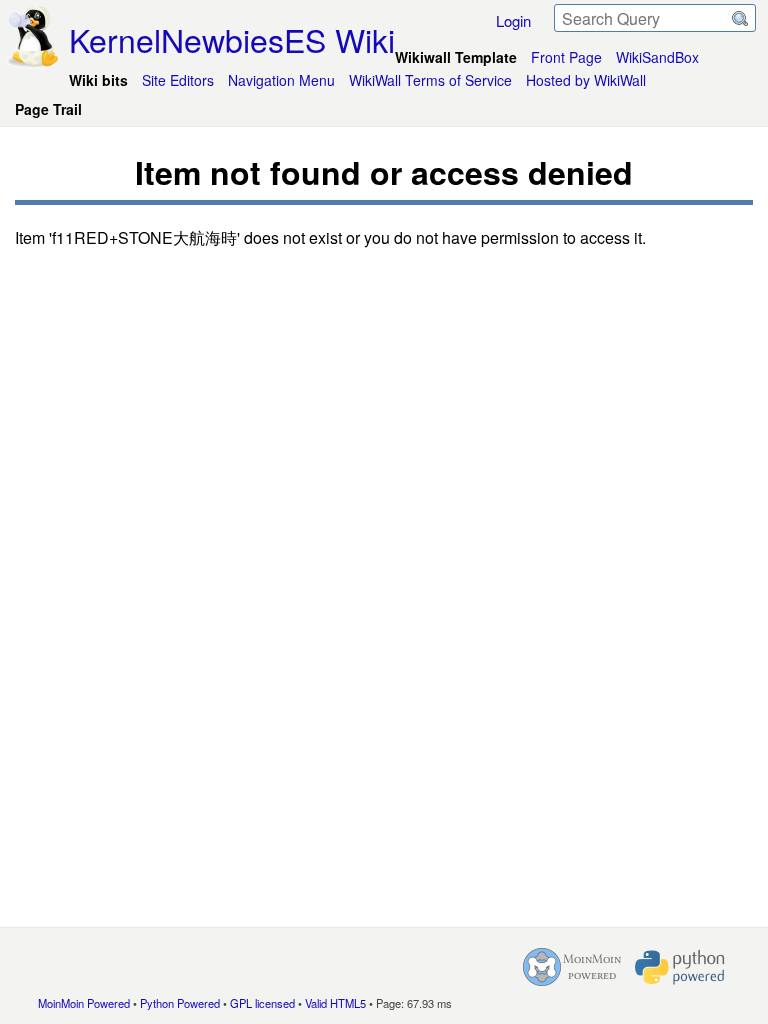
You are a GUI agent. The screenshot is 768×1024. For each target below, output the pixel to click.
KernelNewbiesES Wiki (232, 39)
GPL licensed (262, 1003)
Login (513, 20)
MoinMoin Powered (84, 1003)
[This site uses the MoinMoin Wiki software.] (572, 967)
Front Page (566, 57)
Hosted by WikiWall (586, 80)
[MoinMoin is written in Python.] (680, 967)
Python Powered (180, 1003)
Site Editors (178, 80)
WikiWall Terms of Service (430, 80)
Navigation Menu (281, 80)
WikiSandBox (657, 57)
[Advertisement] (384, 662)
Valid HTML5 (335, 1003)
